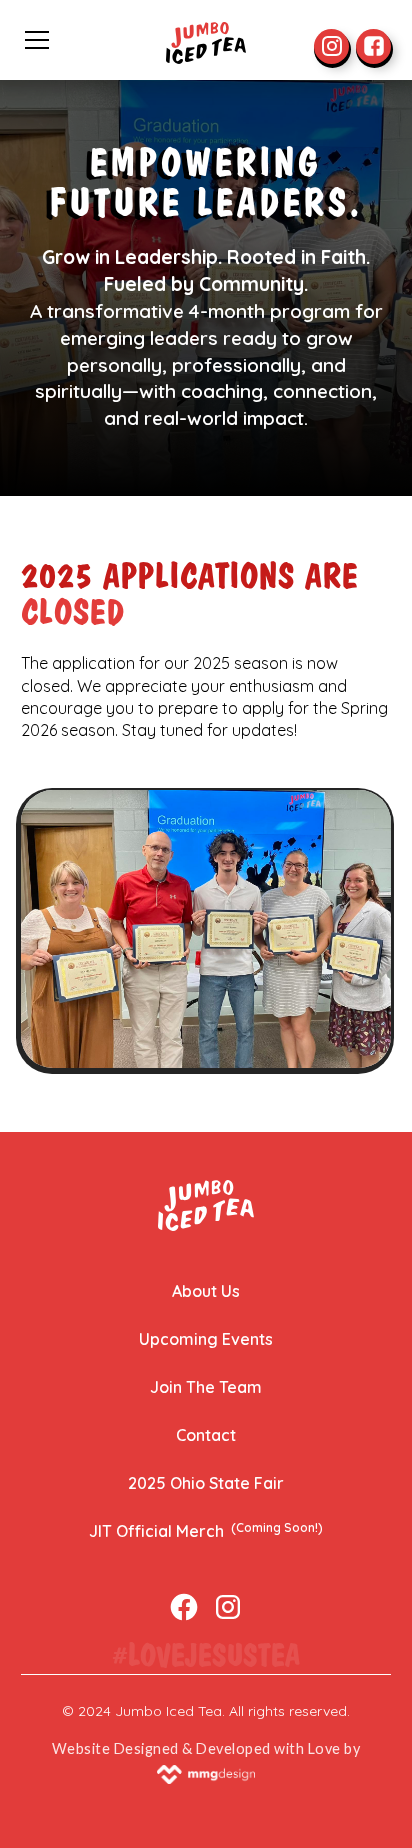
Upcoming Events (206, 1339)
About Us (206, 1291)
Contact (206, 1435)
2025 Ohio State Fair (206, 1483)
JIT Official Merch (206, 1530)
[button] (89, 40)
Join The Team (206, 1387)
